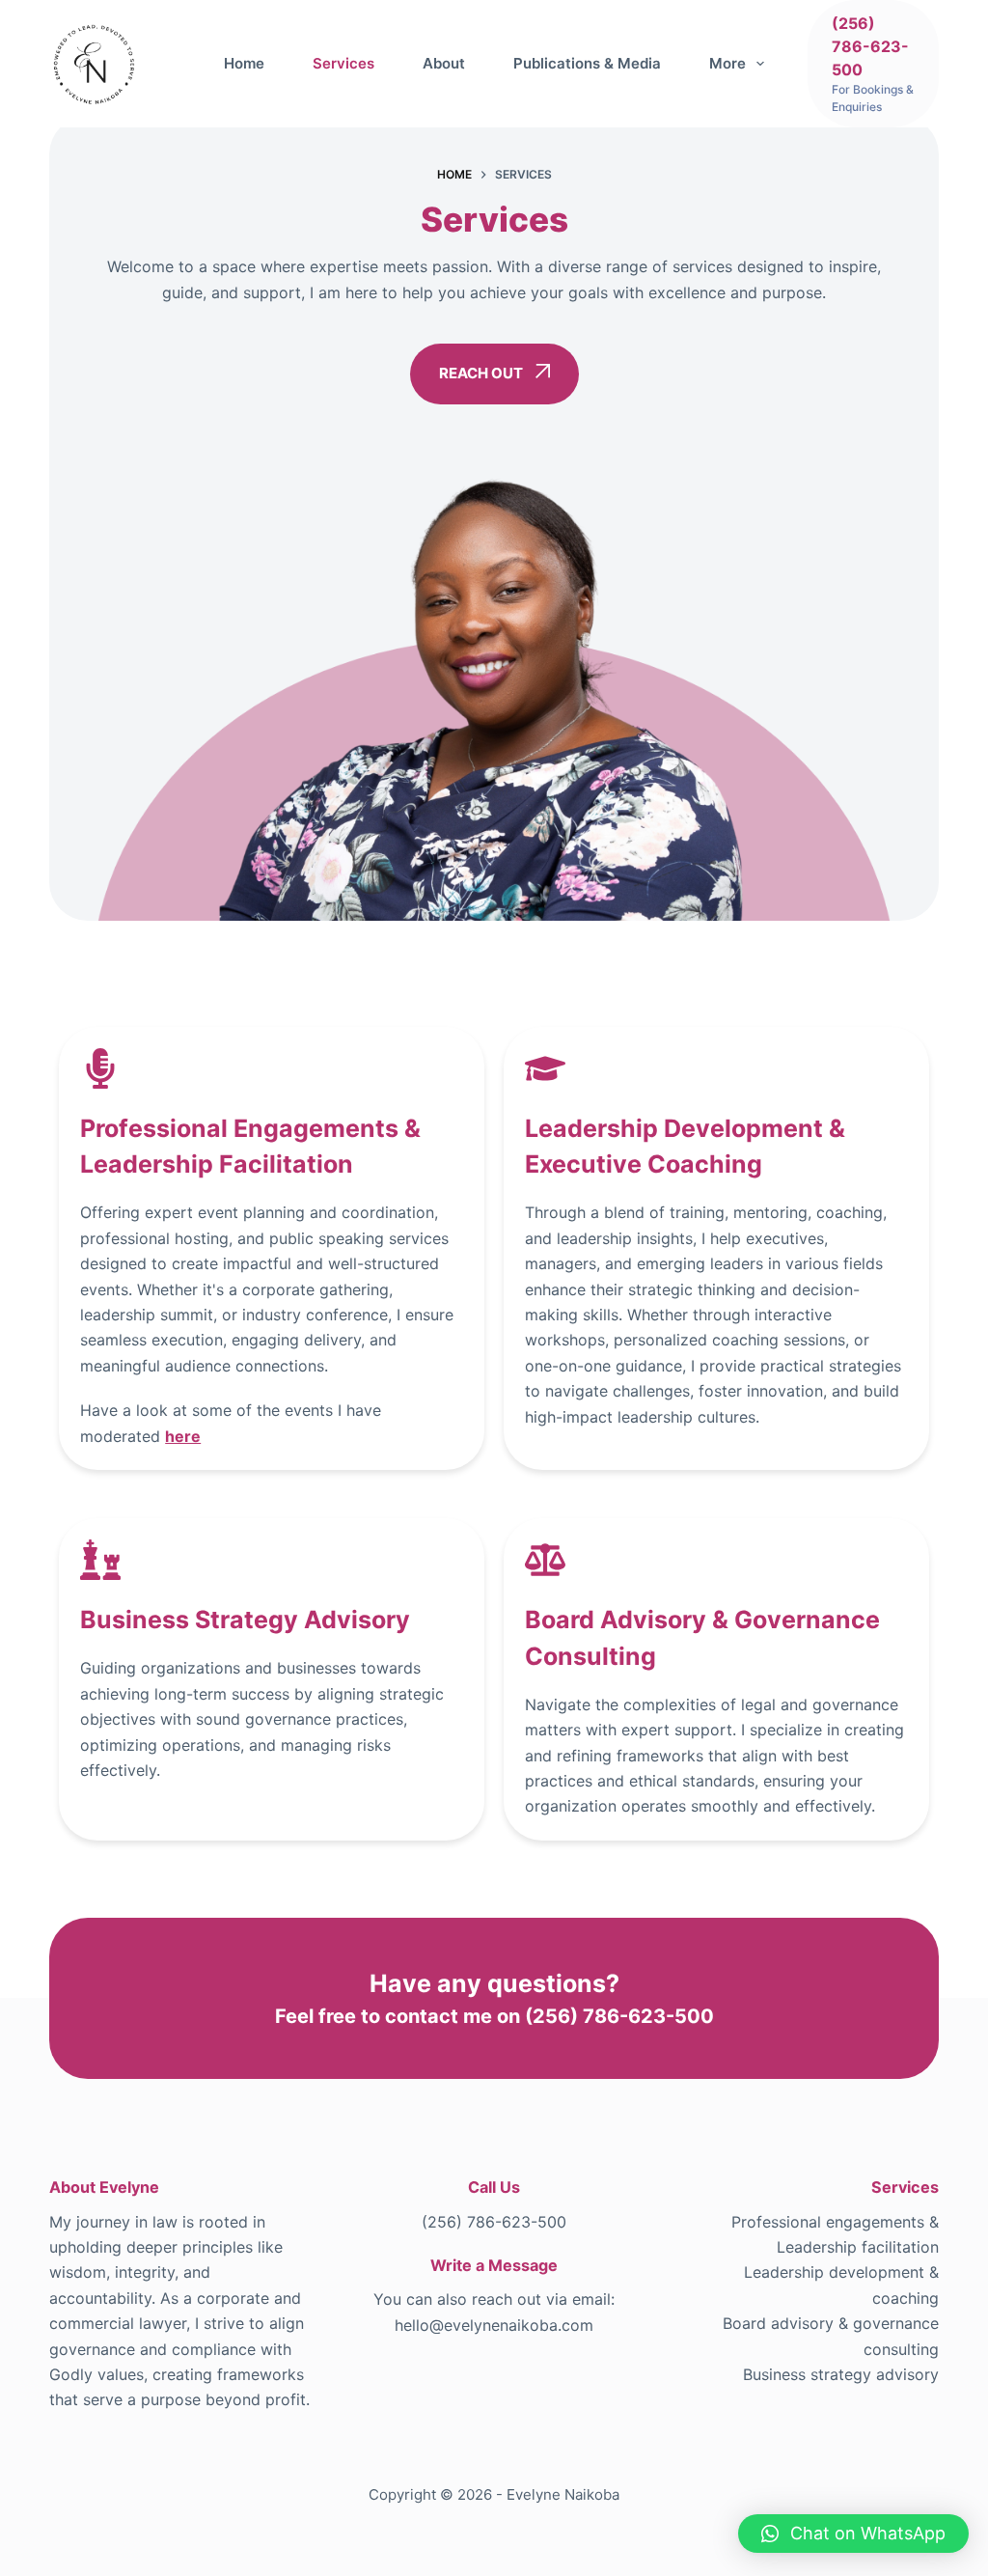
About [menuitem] (444, 63)
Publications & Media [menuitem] (587, 63)
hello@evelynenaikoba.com (494, 2325)
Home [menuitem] (244, 63)
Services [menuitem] (343, 63)
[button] (853, 2534)
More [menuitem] (727, 63)
